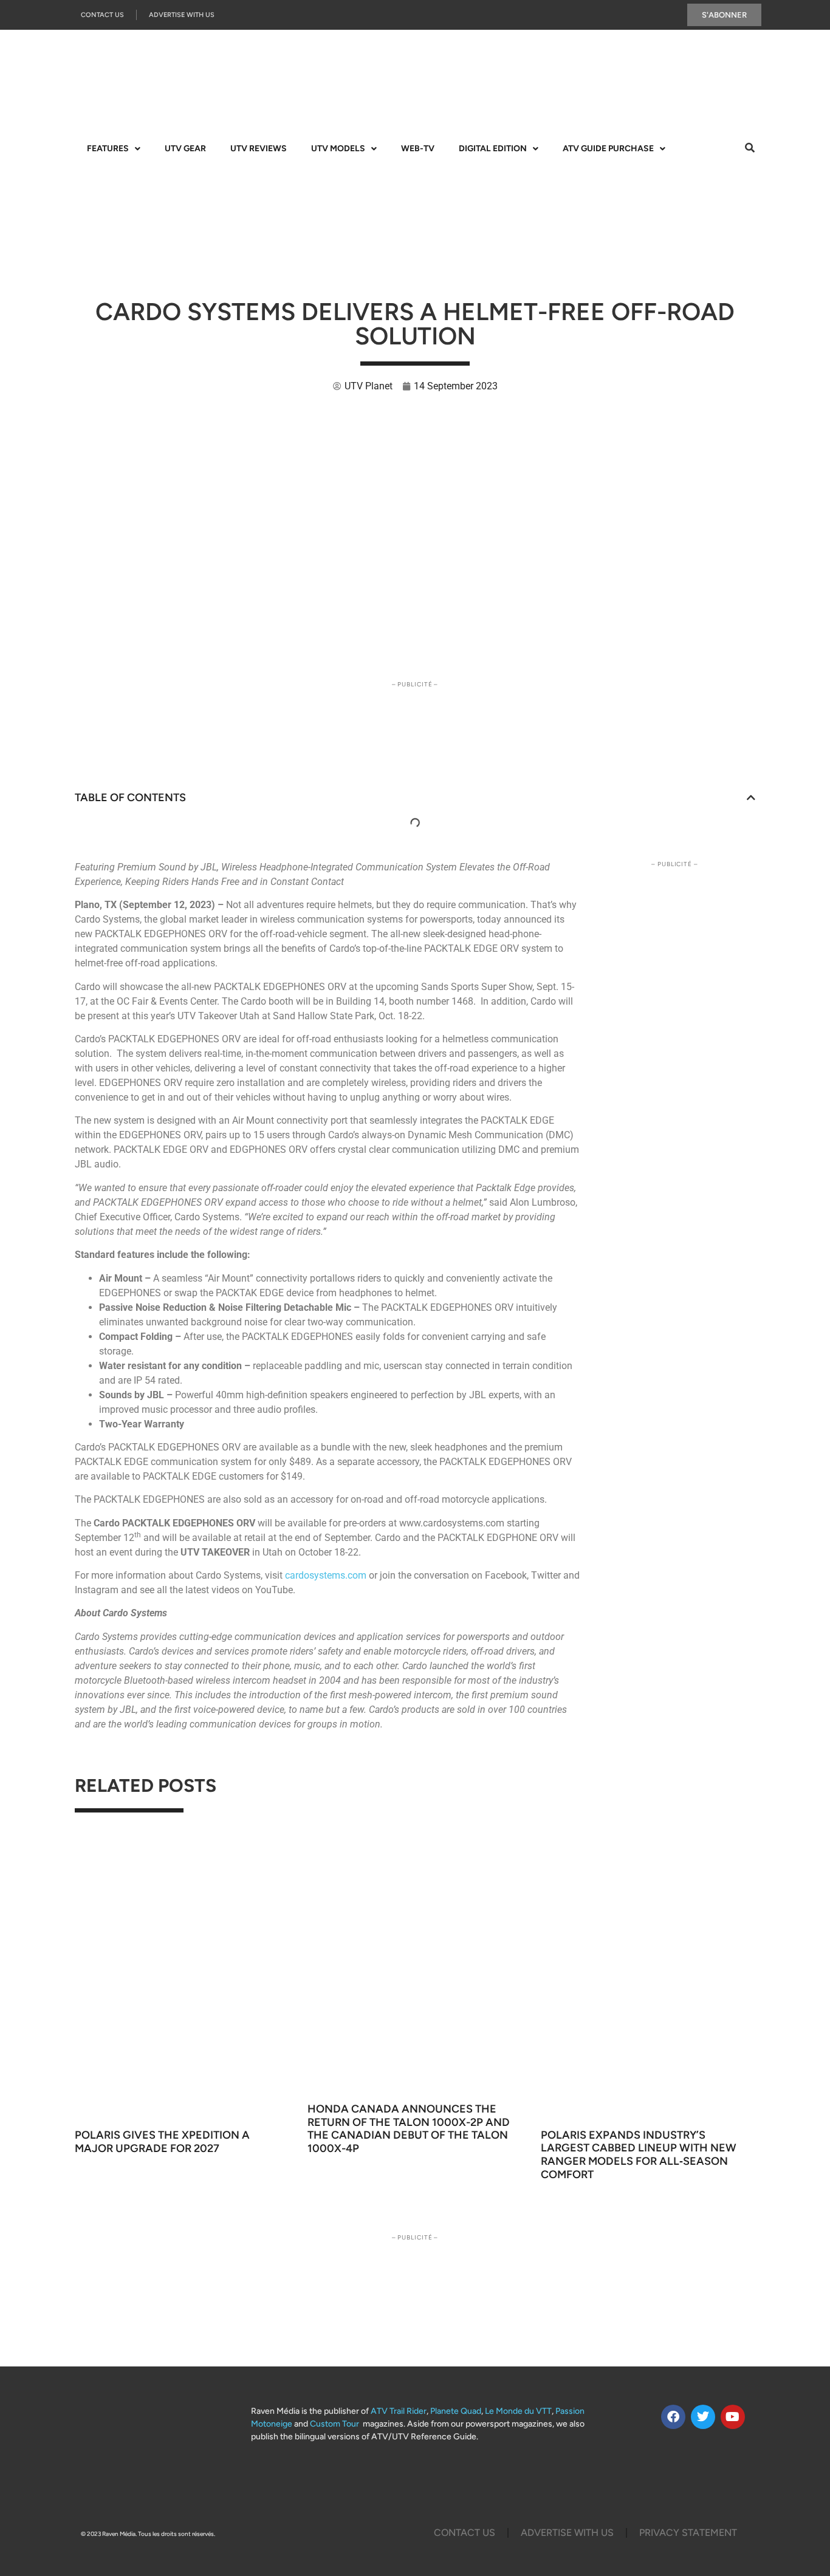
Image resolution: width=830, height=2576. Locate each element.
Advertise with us (567, 2533)
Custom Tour (334, 2424)
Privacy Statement (688, 2533)
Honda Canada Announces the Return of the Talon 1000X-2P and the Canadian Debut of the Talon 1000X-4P (409, 2129)
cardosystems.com (326, 1575)
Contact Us (102, 15)
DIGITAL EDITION (493, 149)
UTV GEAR (185, 149)
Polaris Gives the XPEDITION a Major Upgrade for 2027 (162, 2142)
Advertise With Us (182, 15)
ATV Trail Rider (399, 2411)
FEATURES (108, 149)
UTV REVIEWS (259, 149)
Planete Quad (456, 2411)
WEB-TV (418, 149)
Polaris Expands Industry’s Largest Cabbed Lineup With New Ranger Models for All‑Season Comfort (639, 2155)
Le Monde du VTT (518, 2411)
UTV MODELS (338, 149)
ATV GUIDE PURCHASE (608, 149)
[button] (751, 798)
